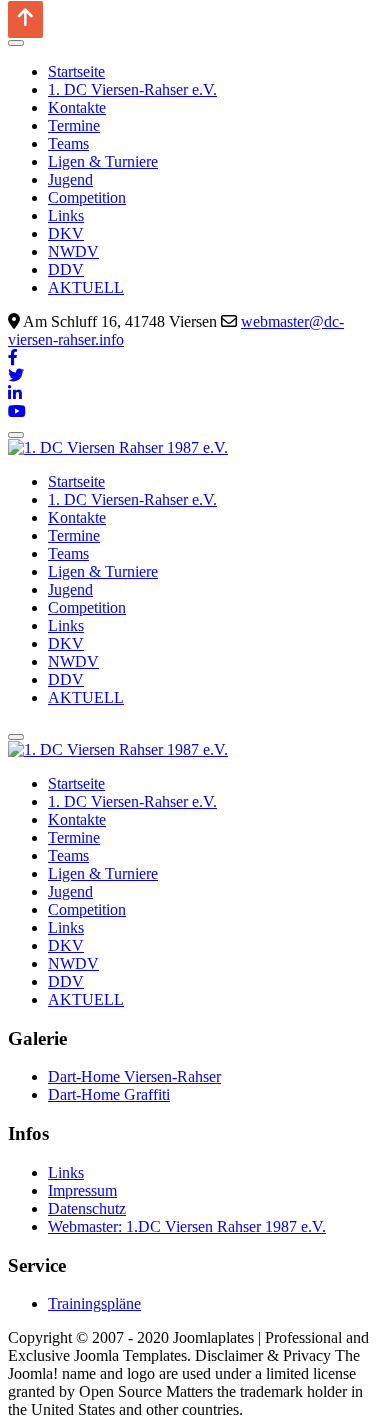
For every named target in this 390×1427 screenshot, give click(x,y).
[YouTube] (17, 411)
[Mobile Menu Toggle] (16, 43)
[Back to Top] (25, 19)
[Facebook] (13, 357)
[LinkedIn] (15, 393)
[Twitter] (16, 375)
